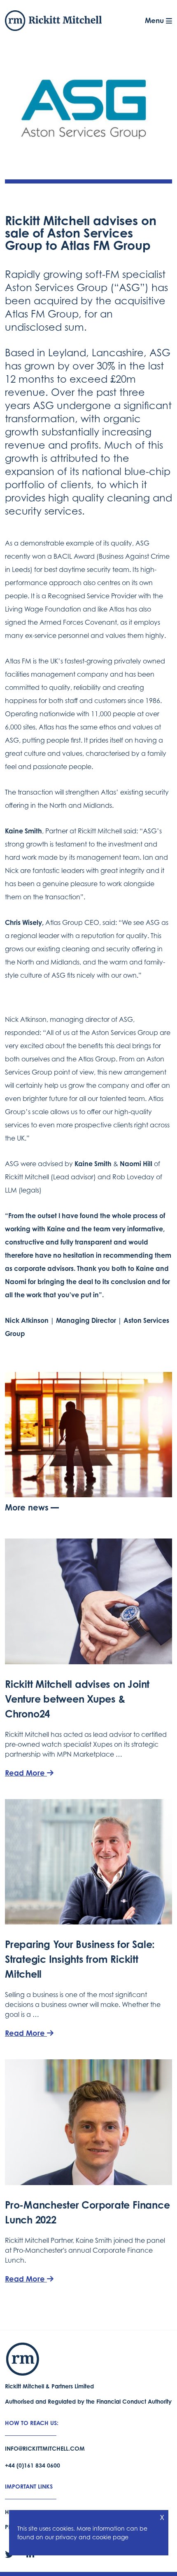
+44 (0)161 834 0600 (33, 2465)
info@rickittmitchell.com (45, 2448)
